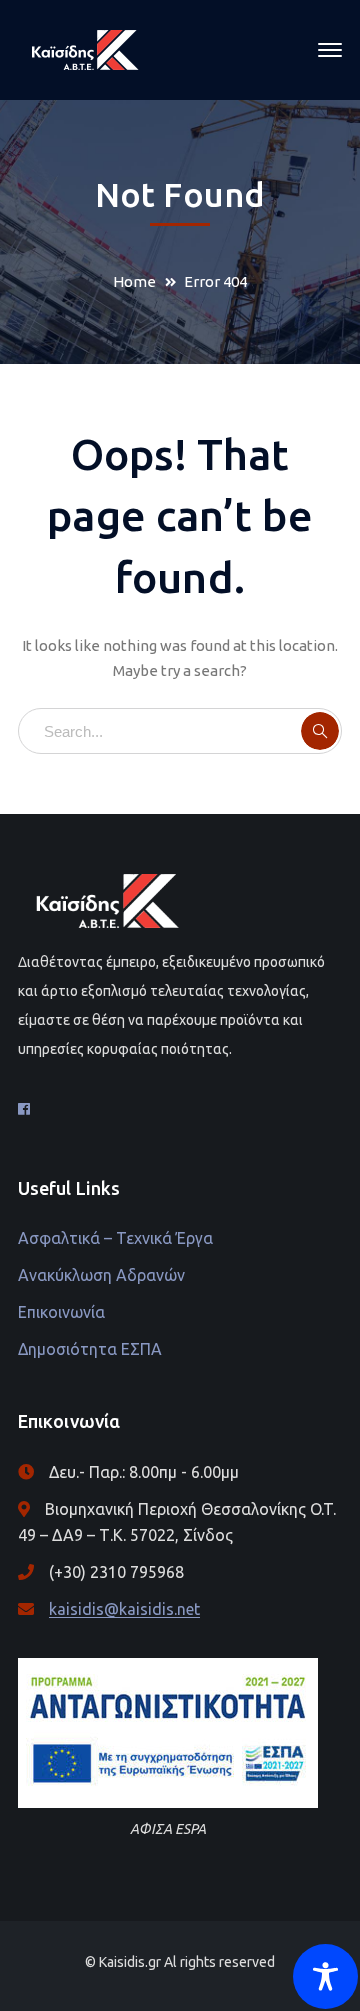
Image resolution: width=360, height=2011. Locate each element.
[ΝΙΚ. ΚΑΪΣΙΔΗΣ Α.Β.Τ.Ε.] (85, 48)
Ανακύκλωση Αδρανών (101, 1275)
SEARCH (320, 731)
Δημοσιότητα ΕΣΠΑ (90, 1349)
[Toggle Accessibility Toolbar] (325, 1976)
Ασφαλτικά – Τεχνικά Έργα (115, 1238)
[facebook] (24, 1109)
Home (134, 281)
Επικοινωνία (61, 1312)
